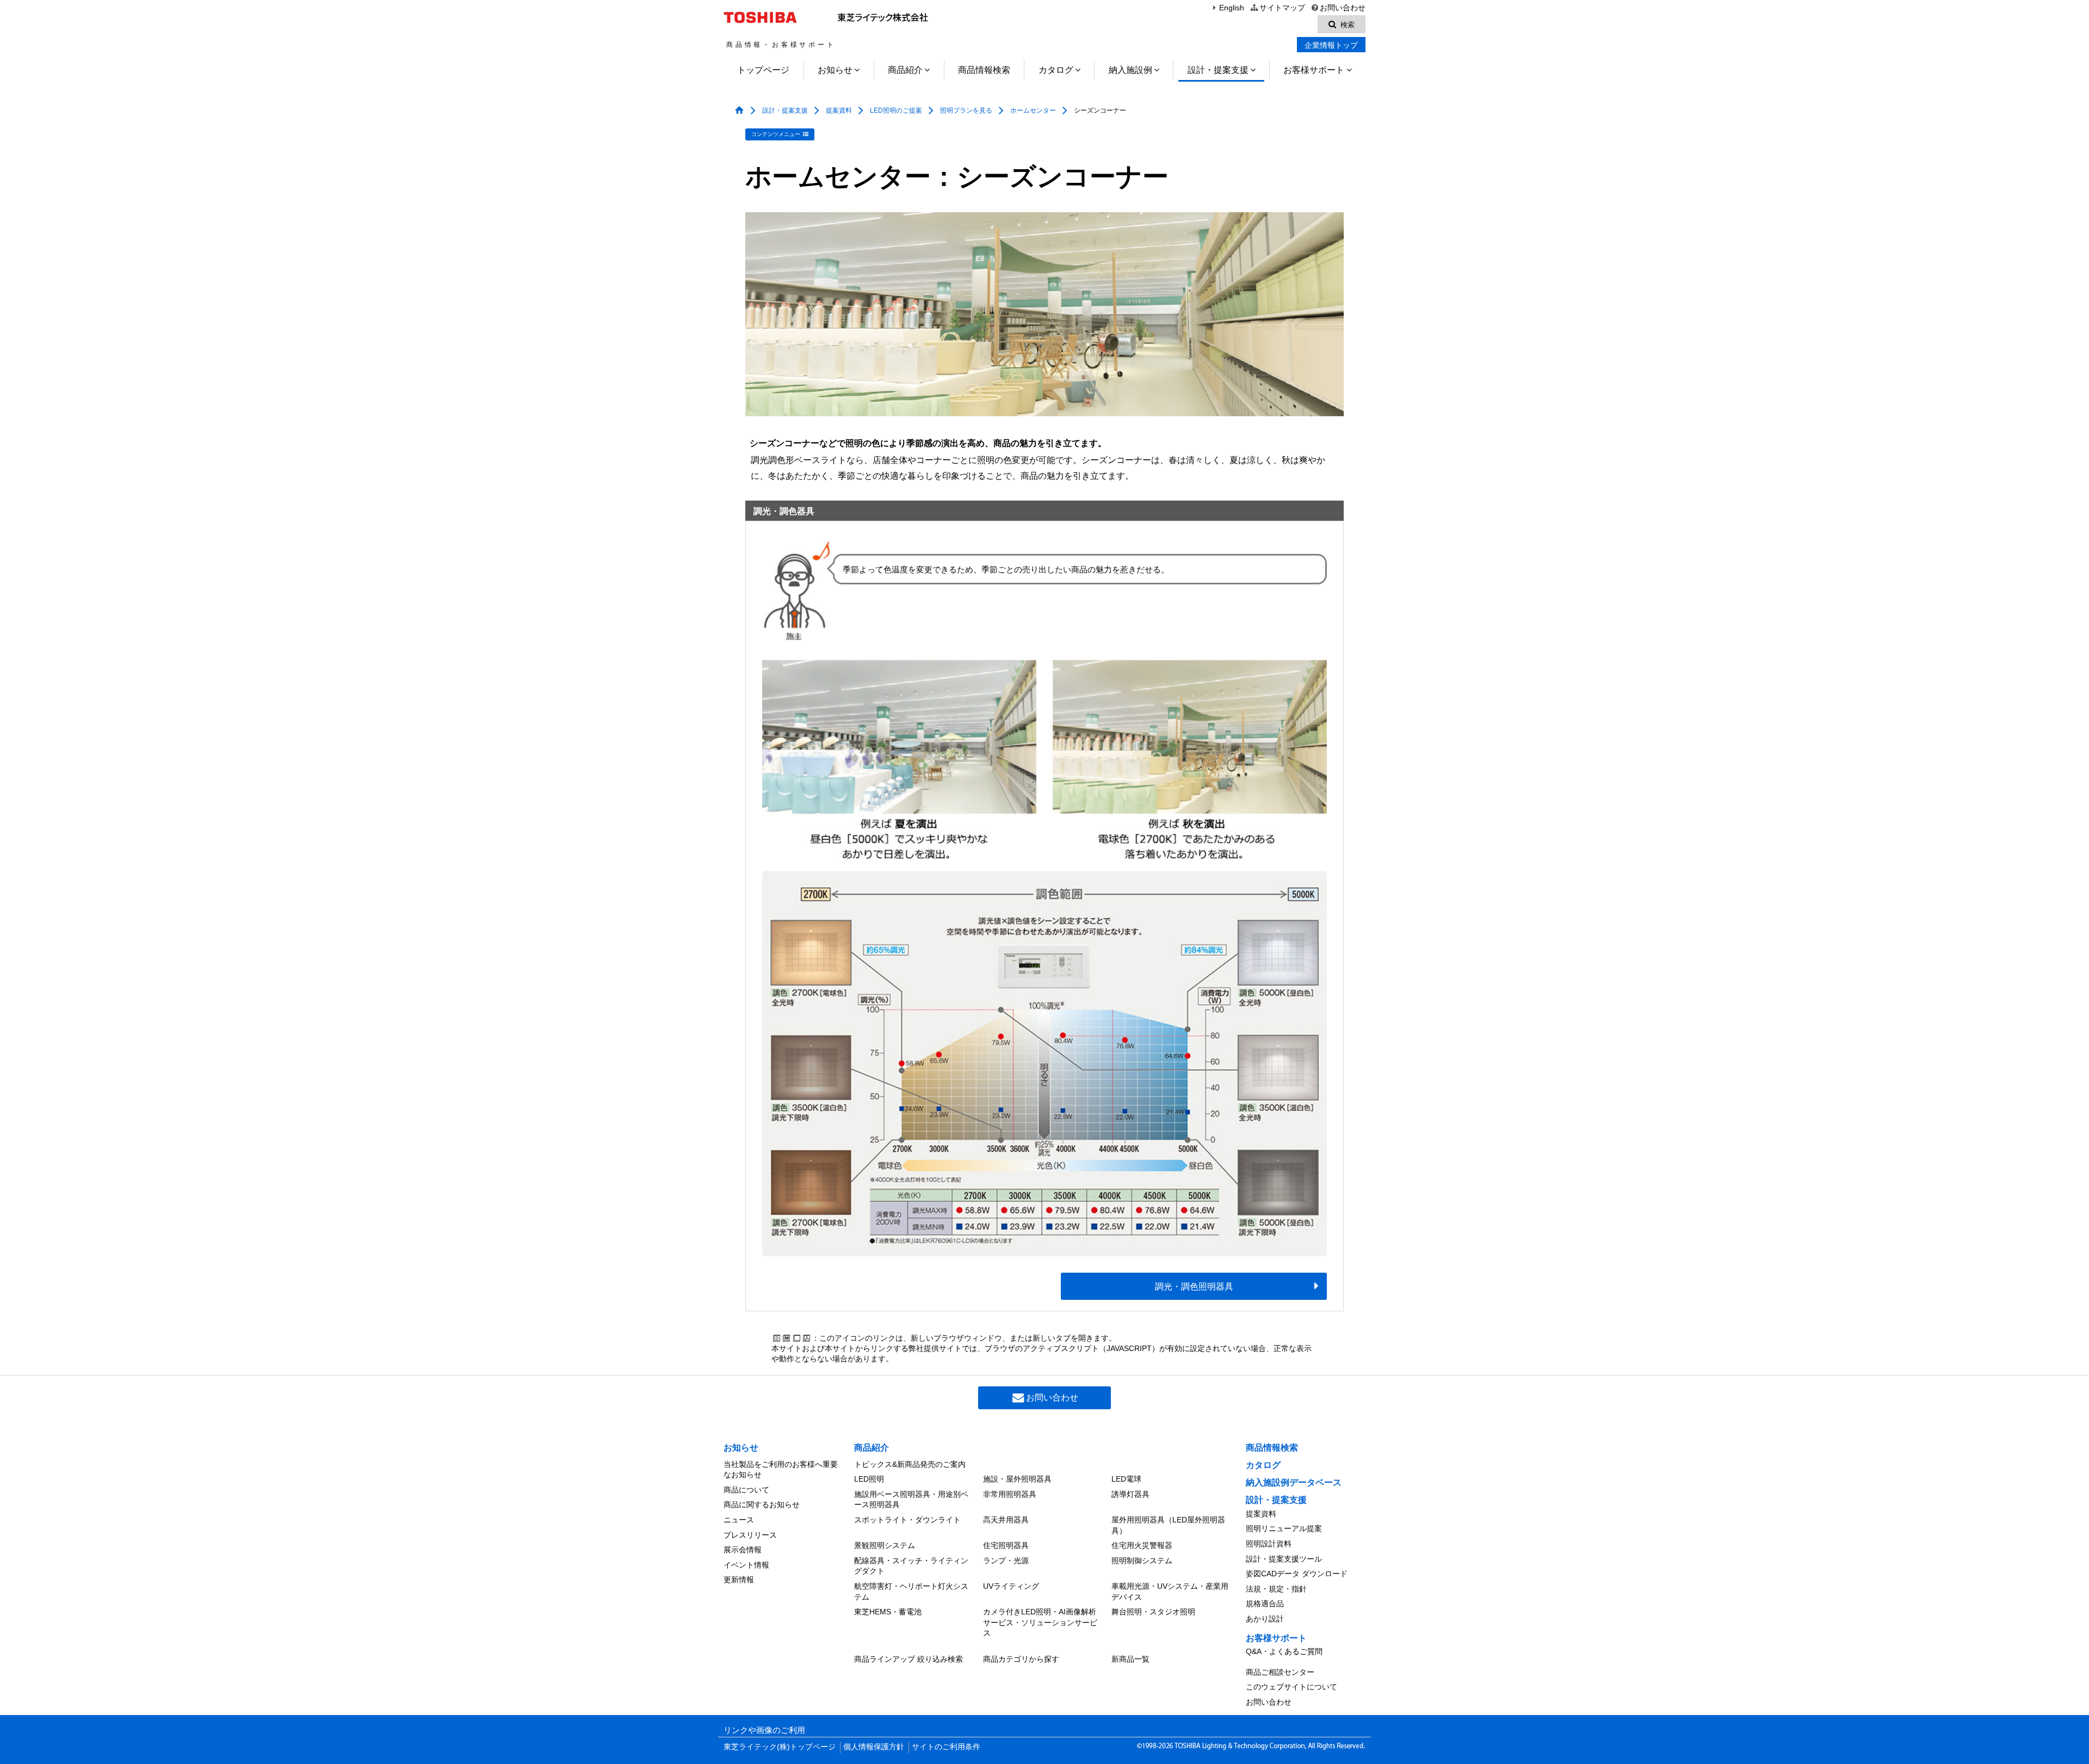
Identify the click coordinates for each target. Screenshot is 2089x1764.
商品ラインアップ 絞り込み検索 (908, 1659)
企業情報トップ (1331, 45)
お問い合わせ (1343, 8)
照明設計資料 (1269, 1544)
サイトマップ (1282, 8)
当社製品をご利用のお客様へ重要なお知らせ (781, 1470)
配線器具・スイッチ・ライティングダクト (911, 1566)
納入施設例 (1130, 70)
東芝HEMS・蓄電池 (888, 1612)
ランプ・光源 (1006, 1561)
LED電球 (1126, 1479)
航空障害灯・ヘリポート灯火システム (911, 1592)
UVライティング (1011, 1586)
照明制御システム (1142, 1561)
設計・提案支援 (1218, 70)
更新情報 (739, 1580)
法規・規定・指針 (1276, 1589)
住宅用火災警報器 (1142, 1545)
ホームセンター (1033, 110)
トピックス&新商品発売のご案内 (910, 1464)
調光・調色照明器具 (1194, 1287)
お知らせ (835, 70)
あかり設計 (1265, 1619)
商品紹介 (905, 70)
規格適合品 (1265, 1603)
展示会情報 (743, 1550)
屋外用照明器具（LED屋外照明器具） (1168, 1525)
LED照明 (869, 1479)
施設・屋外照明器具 (1017, 1479)
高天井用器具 (1006, 1520)
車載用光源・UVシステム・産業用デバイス (1170, 1592)
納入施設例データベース (1294, 1482)
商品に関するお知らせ (762, 1504)
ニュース (739, 1520)
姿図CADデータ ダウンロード (1297, 1574)
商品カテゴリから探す (1021, 1659)
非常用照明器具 (1010, 1494)
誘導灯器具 (1130, 1494)
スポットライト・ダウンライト (907, 1520)
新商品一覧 (1130, 1659)
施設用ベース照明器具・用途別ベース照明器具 (911, 1500)
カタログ (1056, 70)
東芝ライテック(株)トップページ (780, 1747)
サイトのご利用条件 (946, 1747)
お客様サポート (1314, 70)
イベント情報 (746, 1565)
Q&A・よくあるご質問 (1284, 1651)
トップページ (763, 70)
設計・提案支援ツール (1284, 1559)
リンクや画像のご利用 (764, 1730)
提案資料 (839, 110)
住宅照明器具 (1006, 1545)
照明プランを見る (966, 110)
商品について (746, 1490)
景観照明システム (885, 1545)
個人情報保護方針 (874, 1747)
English (1232, 8)
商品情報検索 (984, 70)
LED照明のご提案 (896, 110)
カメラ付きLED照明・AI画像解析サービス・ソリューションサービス (1040, 1622)
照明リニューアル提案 (1284, 1528)
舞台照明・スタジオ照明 (1153, 1612)
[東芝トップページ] (762, 17)
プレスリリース (750, 1535)
